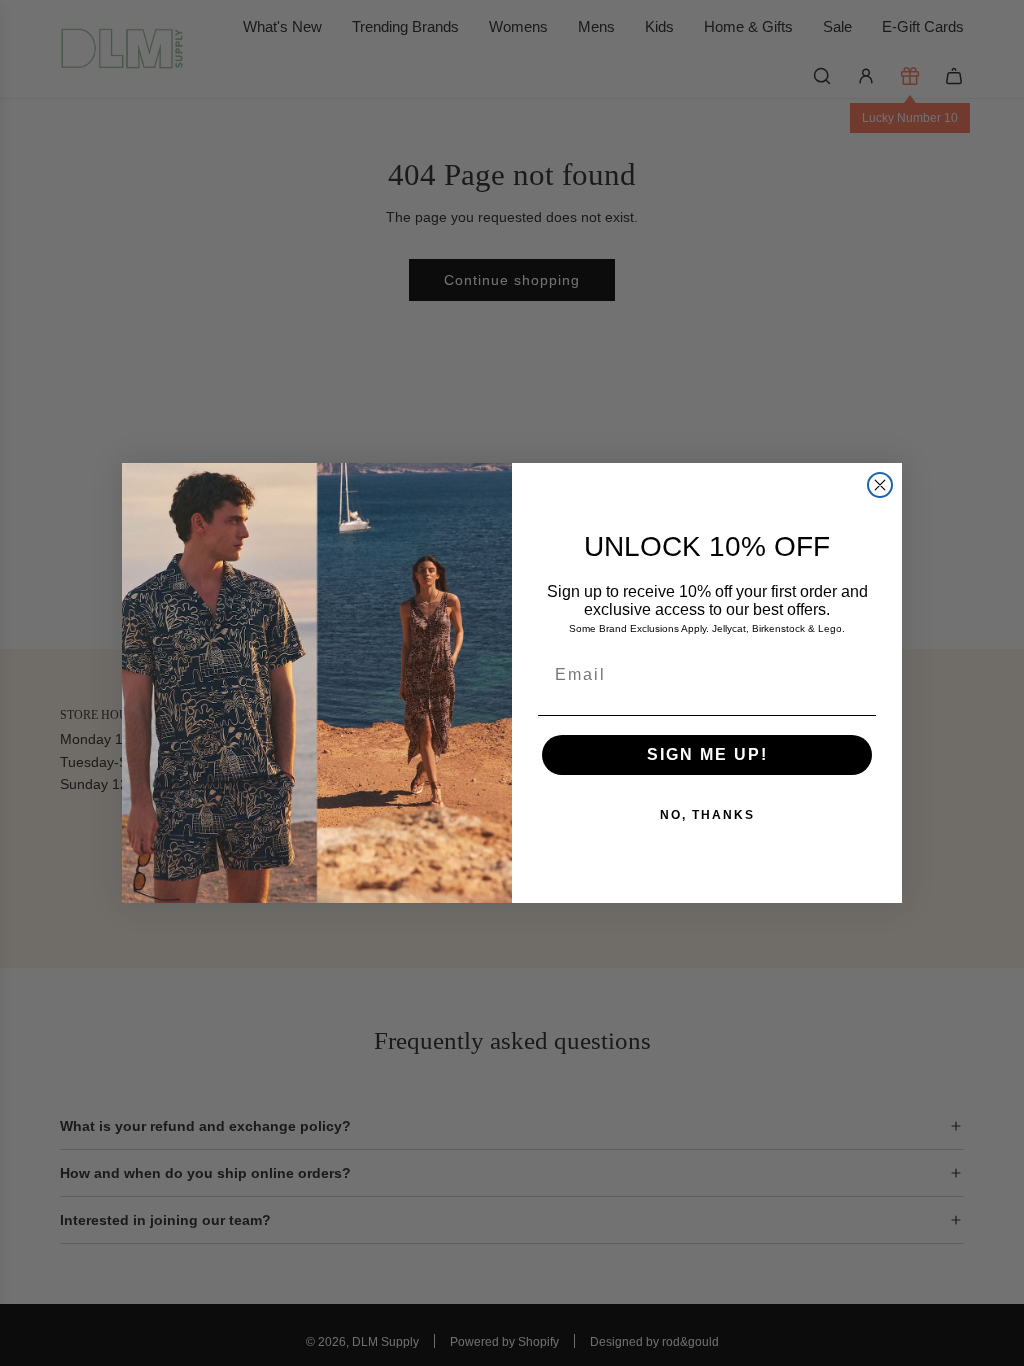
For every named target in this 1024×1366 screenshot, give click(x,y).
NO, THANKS (707, 815)
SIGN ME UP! (707, 754)
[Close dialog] (880, 485)
